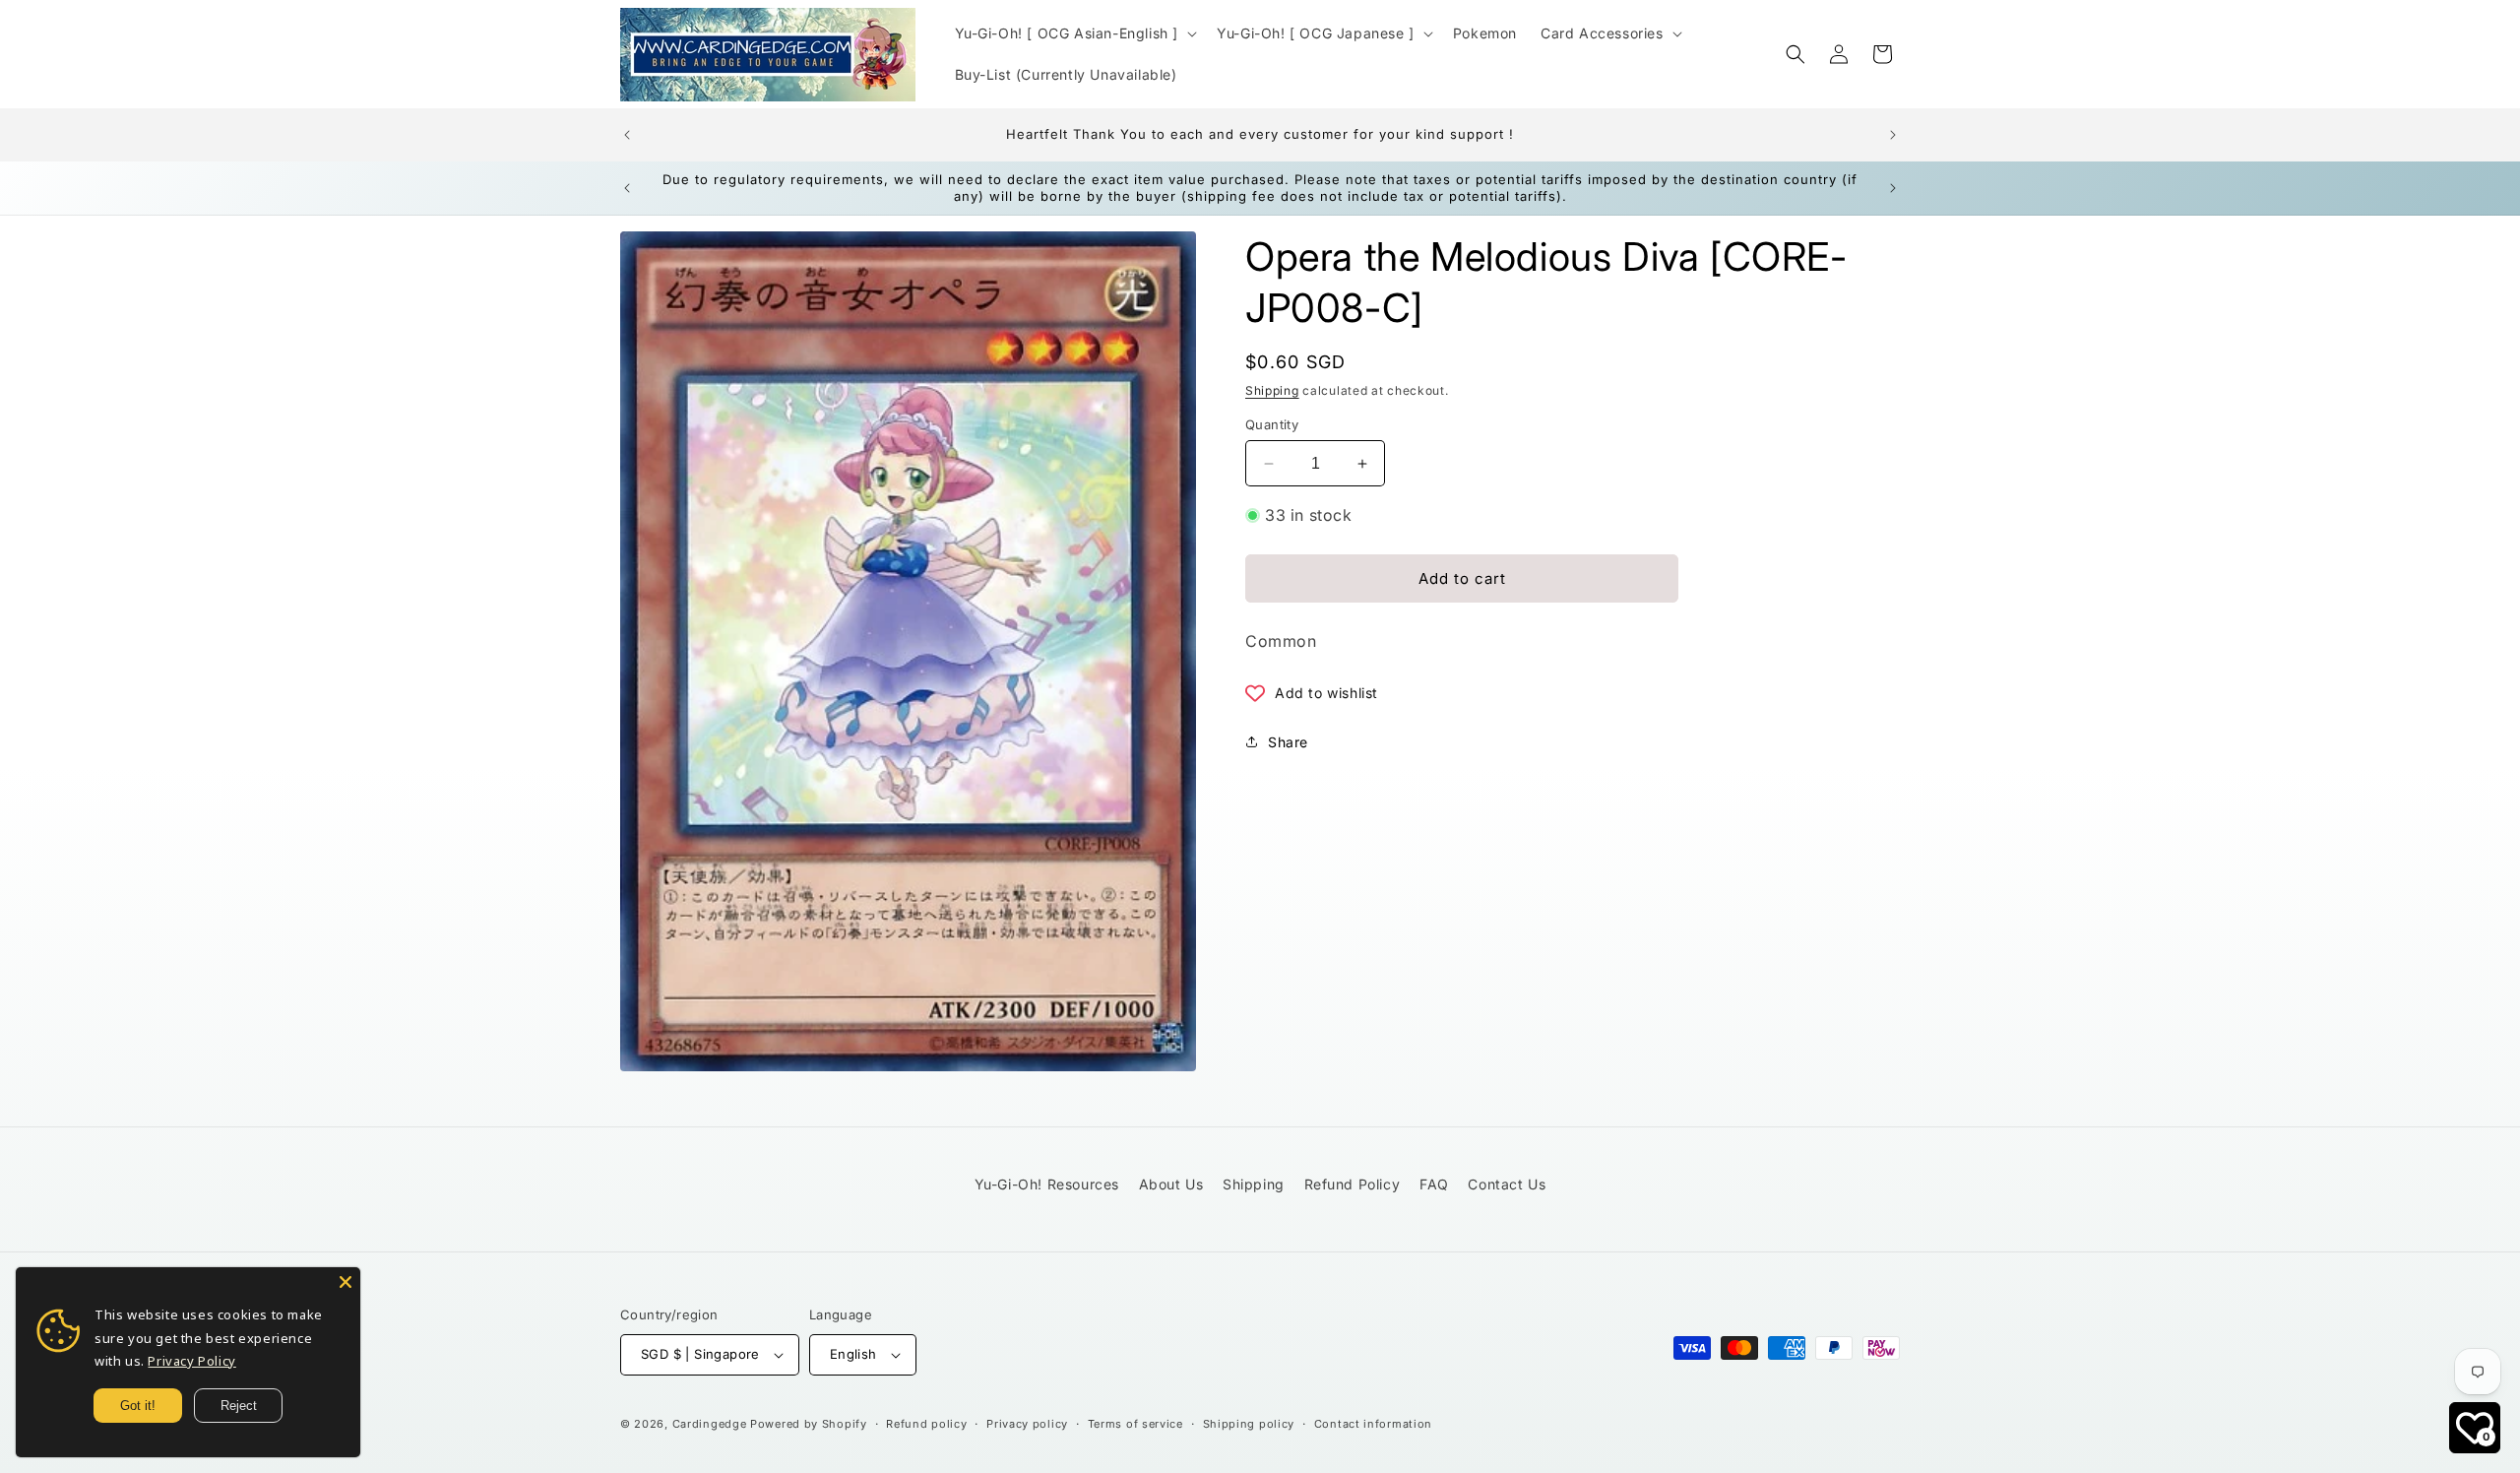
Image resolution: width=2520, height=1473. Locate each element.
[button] (1074, 33)
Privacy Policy (191, 1361)
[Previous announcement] (627, 135)
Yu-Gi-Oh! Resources (1047, 1184)
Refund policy (926, 1424)
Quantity (1272, 424)
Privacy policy (1027, 1424)
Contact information (1373, 1424)
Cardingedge (710, 1424)
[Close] (346, 1282)
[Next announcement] (1893, 135)
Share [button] (1288, 742)
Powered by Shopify (809, 1424)
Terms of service (1135, 1424)
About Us (1171, 1184)
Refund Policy (1353, 1184)
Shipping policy (1249, 1424)
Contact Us (1507, 1184)
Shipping (1272, 390)
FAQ (1434, 1184)
